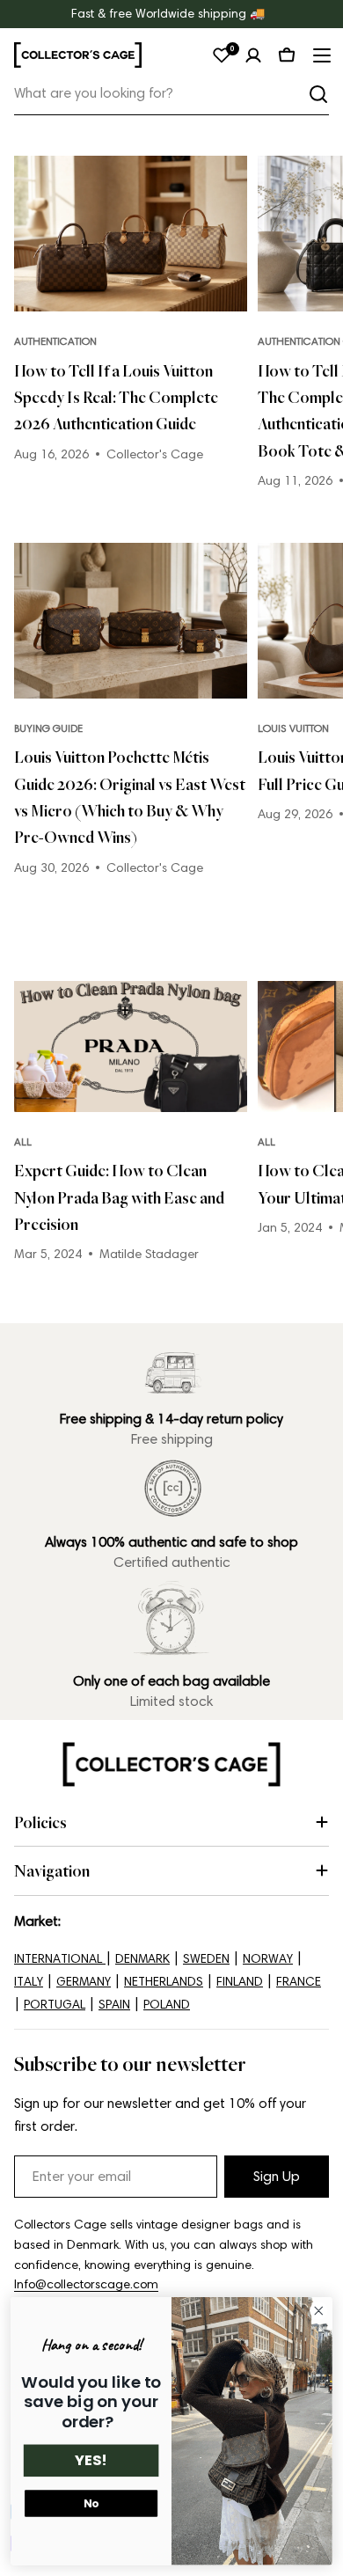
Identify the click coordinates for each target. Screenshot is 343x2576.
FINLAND (240, 1982)
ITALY (29, 1982)
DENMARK (142, 1959)
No (91, 2503)
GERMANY (84, 1982)
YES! (91, 2461)
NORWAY (268, 1959)
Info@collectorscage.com (86, 2284)
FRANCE (299, 1982)
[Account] (253, 55)
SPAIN (114, 2005)
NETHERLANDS (164, 1982)
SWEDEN (206, 1959)
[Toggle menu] (320, 55)
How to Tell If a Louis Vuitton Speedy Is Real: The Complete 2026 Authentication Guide (116, 397)
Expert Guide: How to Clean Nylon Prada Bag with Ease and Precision (119, 1197)
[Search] (318, 94)
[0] (222, 55)
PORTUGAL (55, 2005)
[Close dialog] (319, 2311)
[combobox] (171, 94)
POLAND (167, 2005)
